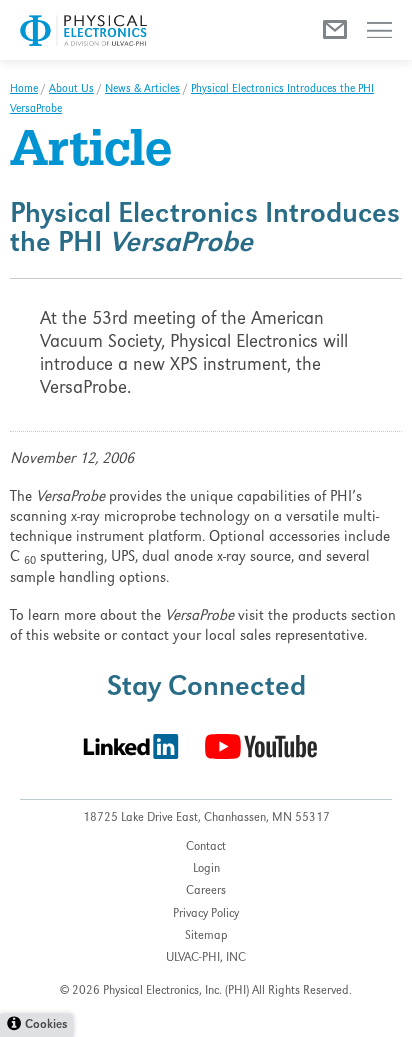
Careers (206, 891)
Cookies (46, 1025)
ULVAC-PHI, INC (206, 958)
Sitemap (206, 936)
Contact (206, 847)
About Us (71, 90)
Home (24, 90)
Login (206, 869)
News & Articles (142, 90)
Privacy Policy (206, 914)
